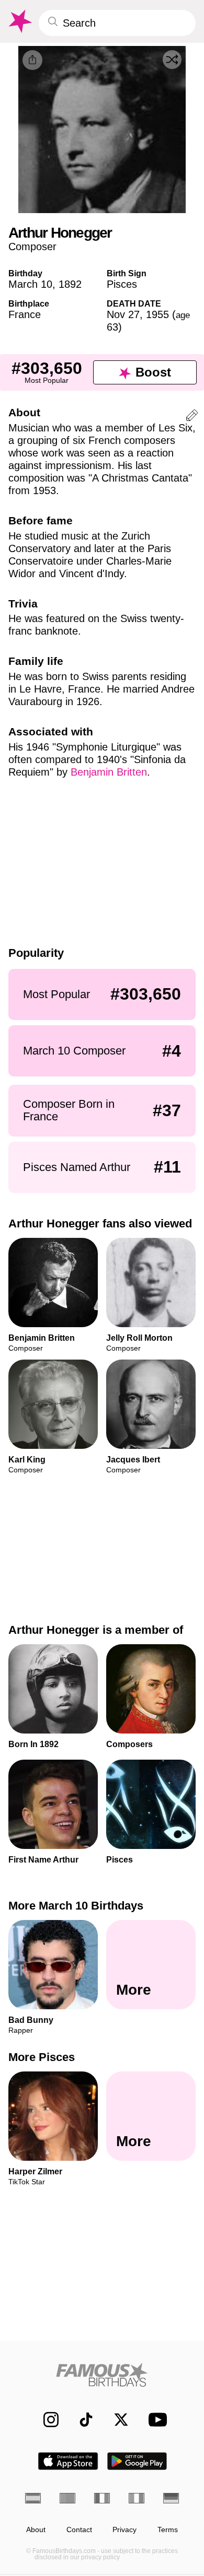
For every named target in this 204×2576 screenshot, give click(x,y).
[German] (171, 2498)
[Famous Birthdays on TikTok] (81, 2420)
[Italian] (137, 2498)
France (25, 314)
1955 (157, 314)
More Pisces (42, 2057)
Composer (32, 247)
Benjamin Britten (109, 772)
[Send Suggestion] (192, 417)
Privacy (124, 2530)
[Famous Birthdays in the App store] (68, 2461)
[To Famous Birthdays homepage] (19, 21)
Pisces (122, 284)
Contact (79, 2530)
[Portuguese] (67, 2498)
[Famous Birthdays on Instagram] (46, 2420)
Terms (168, 2530)
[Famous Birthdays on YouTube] (155, 2420)
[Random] (172, 60)
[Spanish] (33, 2498)
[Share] (32, 60)
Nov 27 (123, 314)
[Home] (102, 2375)
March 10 (30, 284)
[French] (102, 2498)
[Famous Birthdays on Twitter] (116, 2420)
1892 (70, 284)
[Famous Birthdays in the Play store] (137, 2461)
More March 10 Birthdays (76, 1906)
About (36, 2530)
